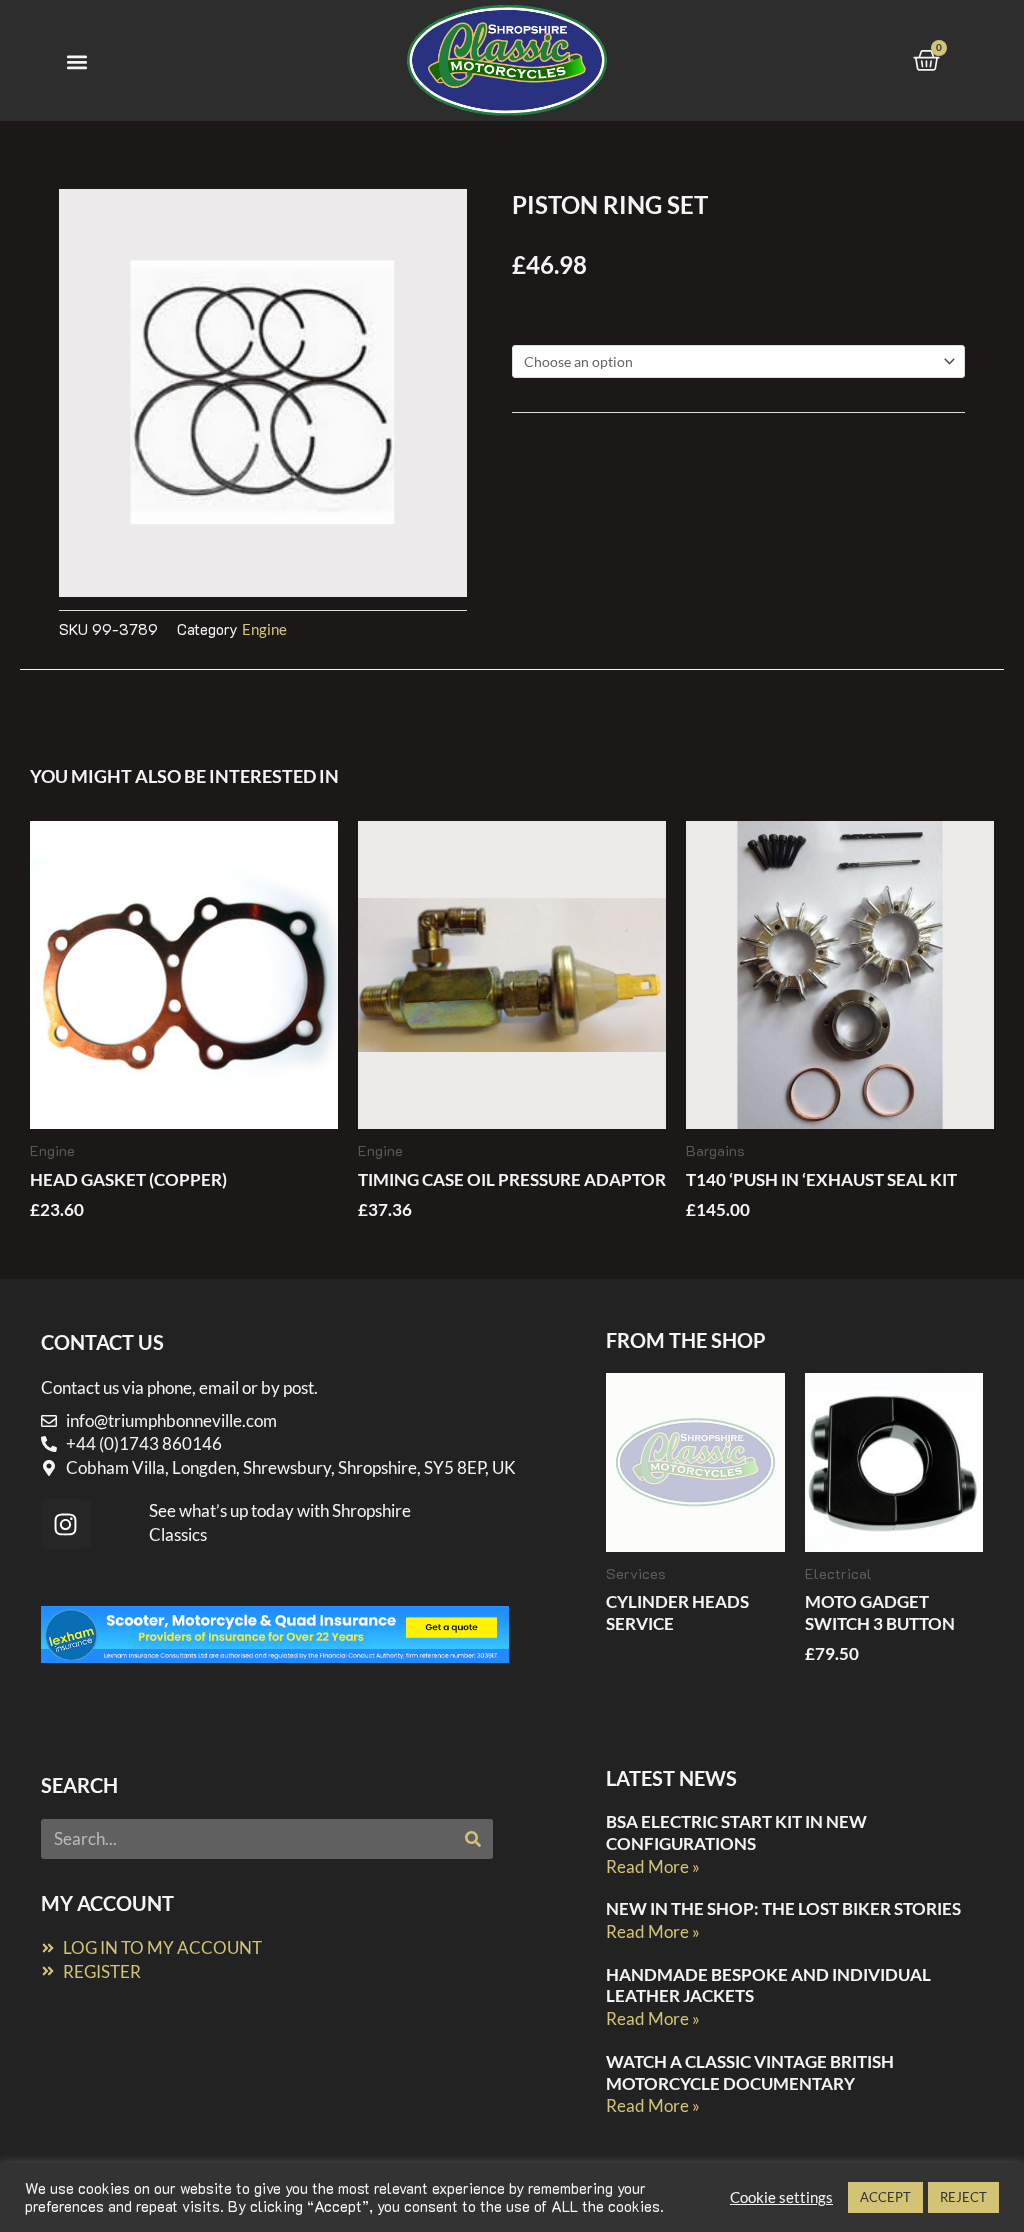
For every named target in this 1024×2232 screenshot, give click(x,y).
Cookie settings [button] (781, 2197)
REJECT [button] (963, 2197)
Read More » (653, 1866)
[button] (76, 61)
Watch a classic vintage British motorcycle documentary (750, 2072)
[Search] (473, 1839)
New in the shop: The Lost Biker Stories (783, 1908)
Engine (264, 629)
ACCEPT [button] (885, 2197)
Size (529, 318)
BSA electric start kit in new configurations (736, 1832)
